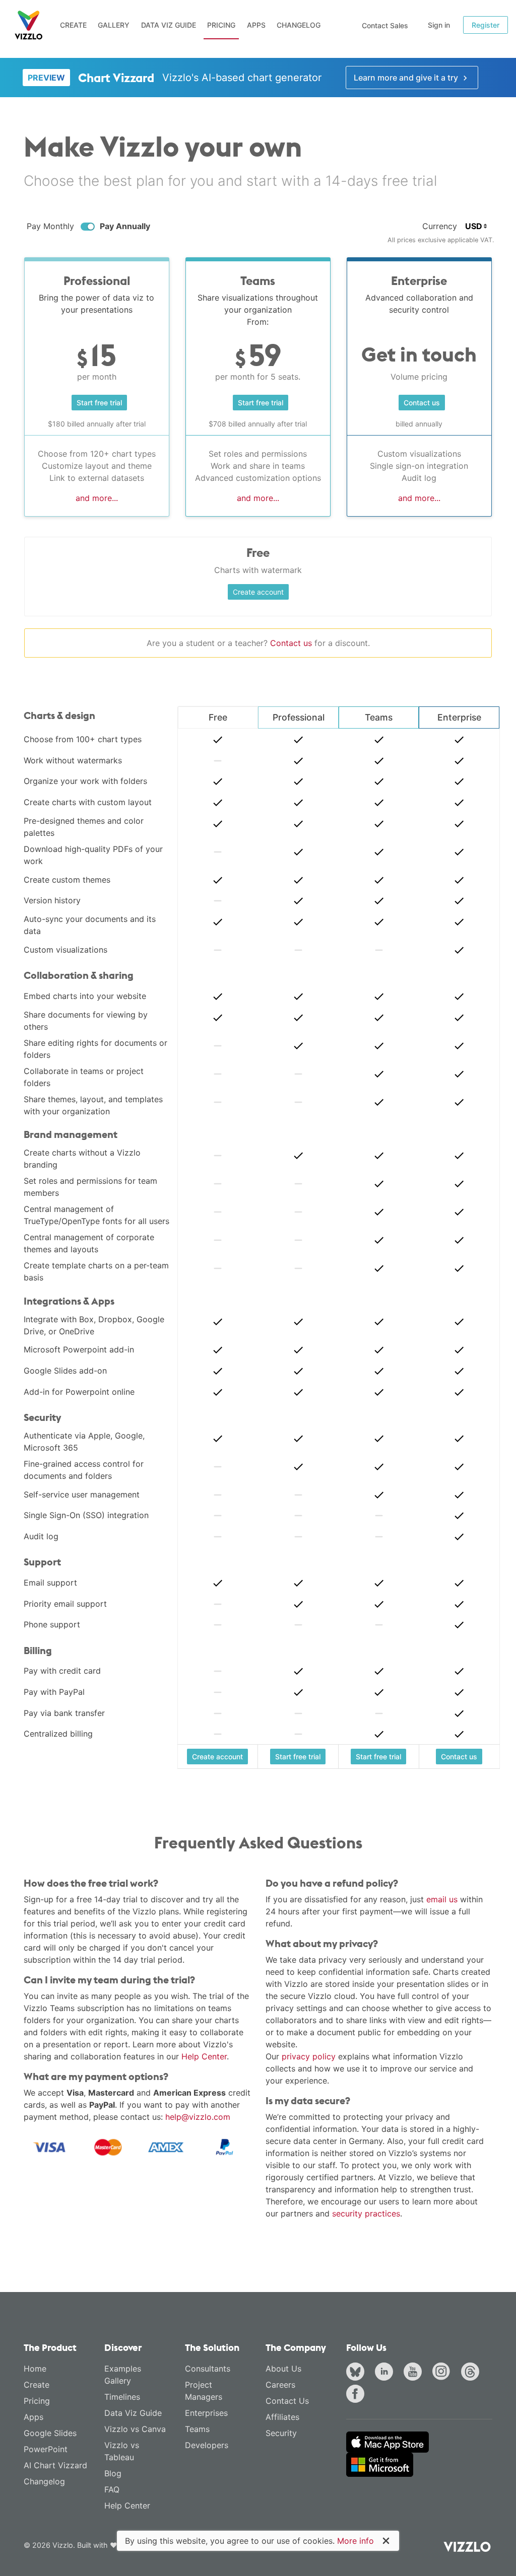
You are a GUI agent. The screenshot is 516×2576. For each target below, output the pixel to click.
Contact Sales (385, 25)
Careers (280, 2385)
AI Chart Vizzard (55, 2465)
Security (281, 2433)
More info (356, 2541)
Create (73, 25)
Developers (207, 2445)
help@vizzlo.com (198, 2117)
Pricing (221, 25)
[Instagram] (443, 2373)
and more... (97, 498)
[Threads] (472, 2373)
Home (35, 2369)
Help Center (204, 2056)
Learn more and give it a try (407, 78)
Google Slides (50, 2433)
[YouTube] (415, 2373)
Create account (258, 592)
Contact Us (287, 2401)
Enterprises (206, 2413)
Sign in (439, 25)
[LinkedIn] (386, 2373)
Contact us (291, 643)
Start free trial (99, 403)
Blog (113, 2473)
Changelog (299, 25)
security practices (366, 2213)
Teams (197, 2429)
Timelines (122, 2397)
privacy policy (309, 2056)
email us (442, 1899)
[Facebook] (357, 2395)
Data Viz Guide (169, 25)
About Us (283, 2369)
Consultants (208, 2369)
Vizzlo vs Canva (135, 2429)
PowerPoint (46, 2449)
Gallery (114, 25)
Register (486, 25)
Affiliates (282, 2417)
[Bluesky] (357, 2373)
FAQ (112, 2489)
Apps (256, 25)
